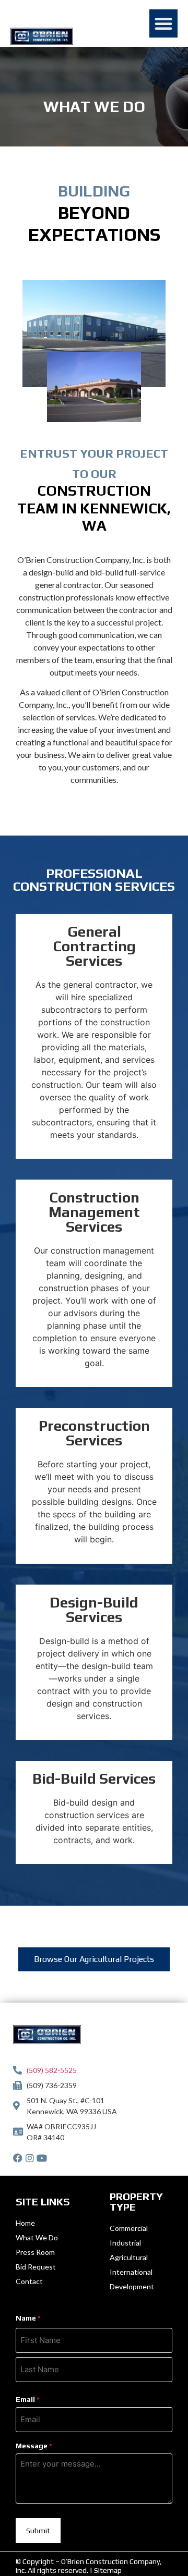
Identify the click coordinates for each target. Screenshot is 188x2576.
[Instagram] (30, 2158)
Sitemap (108, 2570)
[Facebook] (18, 2158)
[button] (163, 23)
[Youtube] (42, 2158)
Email (28, 2399)
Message (34, 2446)
